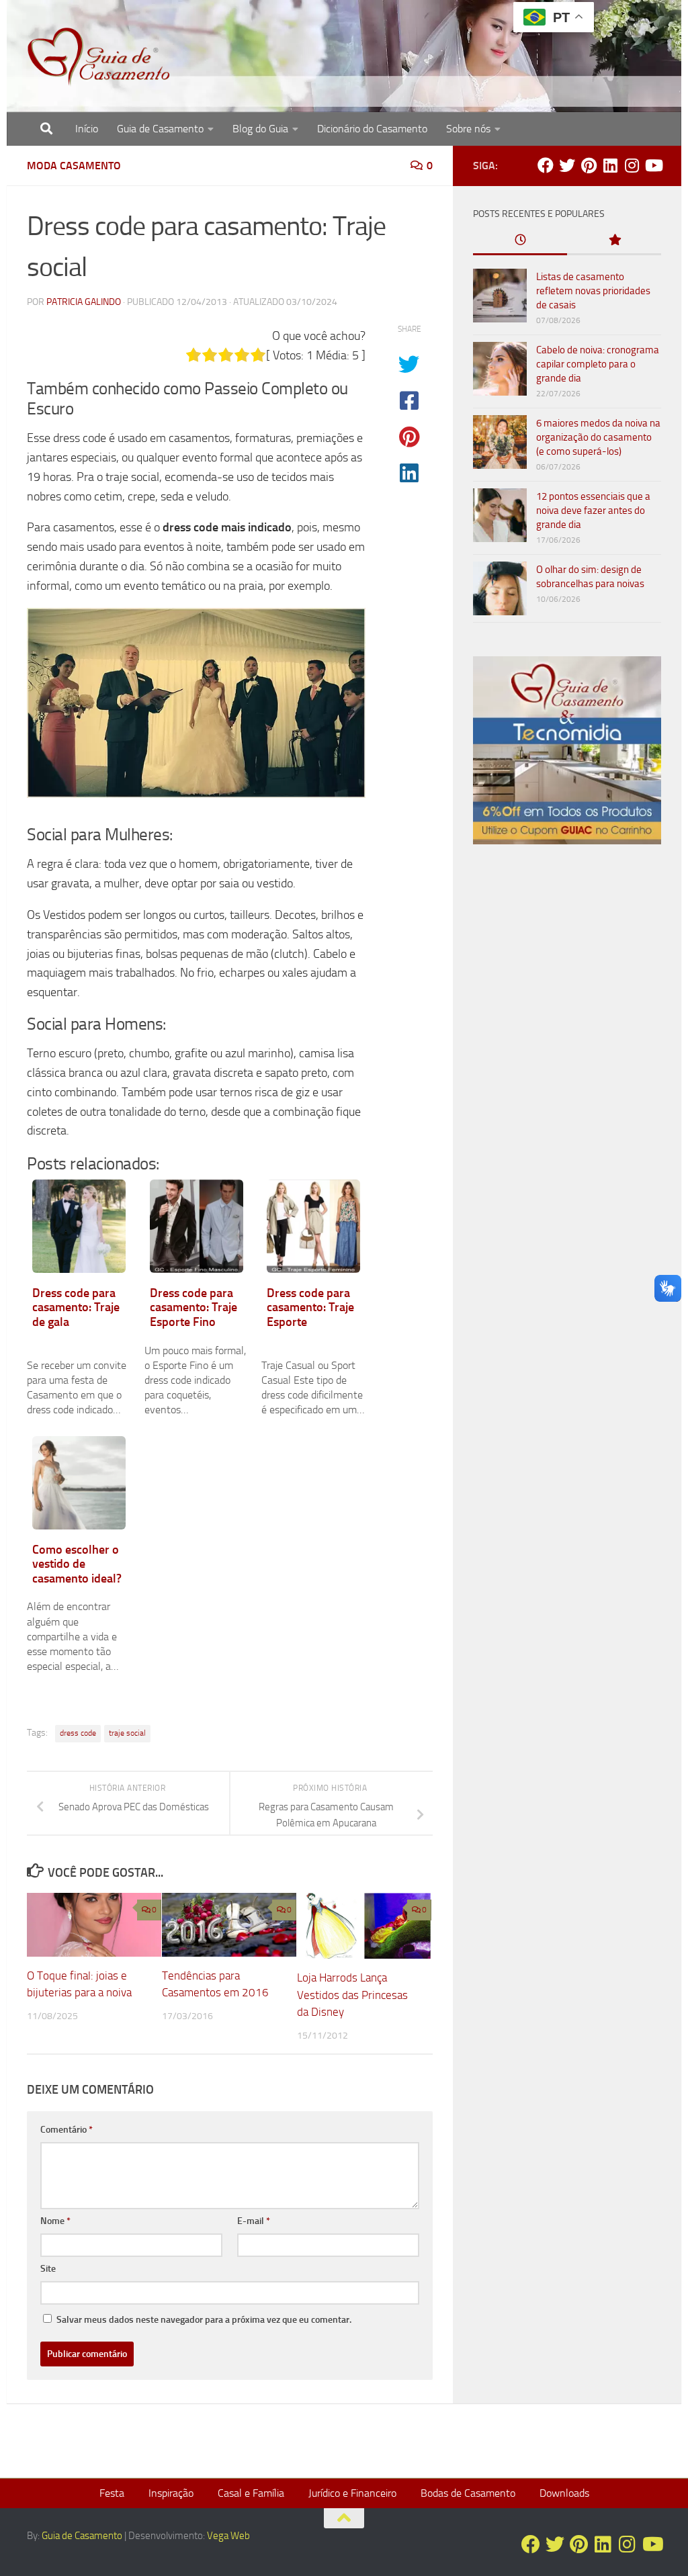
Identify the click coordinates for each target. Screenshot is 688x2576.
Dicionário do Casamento (372, 129)
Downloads (564, 2493)
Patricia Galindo (84, 302)
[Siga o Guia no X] (567, 165)
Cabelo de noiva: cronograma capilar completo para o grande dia (598, 364)
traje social (127, 1733)
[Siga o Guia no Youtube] (653, 165)
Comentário (67, 2130)
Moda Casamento (74, 166)
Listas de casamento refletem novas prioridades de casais (593, 291)
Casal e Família (251, 2493)
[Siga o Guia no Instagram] (632, 165)
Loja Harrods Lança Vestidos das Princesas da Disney (352, 1995)
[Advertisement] (567, 967)
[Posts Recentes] (520, 241)
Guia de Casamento (160, 129)
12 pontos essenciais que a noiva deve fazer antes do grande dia (593, 510)
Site (48, 2269)
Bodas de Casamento (468, 2493)
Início (87, 129)
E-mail (254, 2221)
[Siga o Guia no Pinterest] (589, 165)
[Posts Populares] (614, 241)
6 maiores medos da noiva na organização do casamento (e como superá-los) (598, 437)
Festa (112, 2493)
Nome (55, 2221)
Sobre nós (468, 129)
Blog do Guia (260, 129)
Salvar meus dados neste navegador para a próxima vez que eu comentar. (204, 2320)
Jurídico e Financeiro (352, 2493)
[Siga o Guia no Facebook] (546, 165)
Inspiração (171, 2493)
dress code (78, 1733)
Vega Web (228, 2536)
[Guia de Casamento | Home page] (99, 57)
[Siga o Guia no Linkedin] (610, 165)
